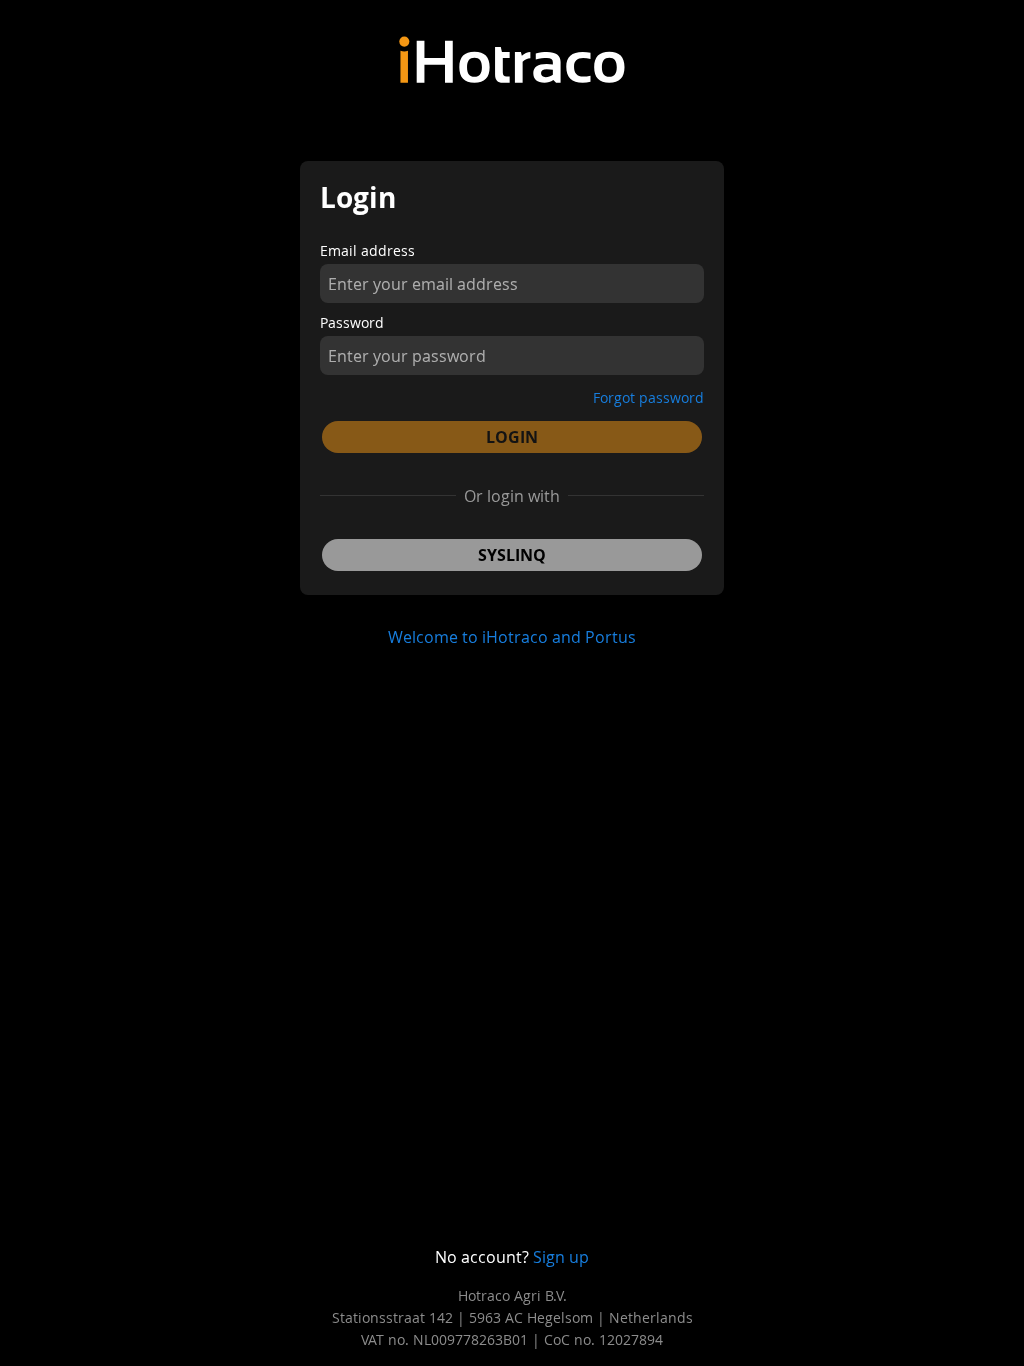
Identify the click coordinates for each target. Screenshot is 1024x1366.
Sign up (561, 1257)
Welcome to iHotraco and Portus (512, 637)
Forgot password (648, 397)
